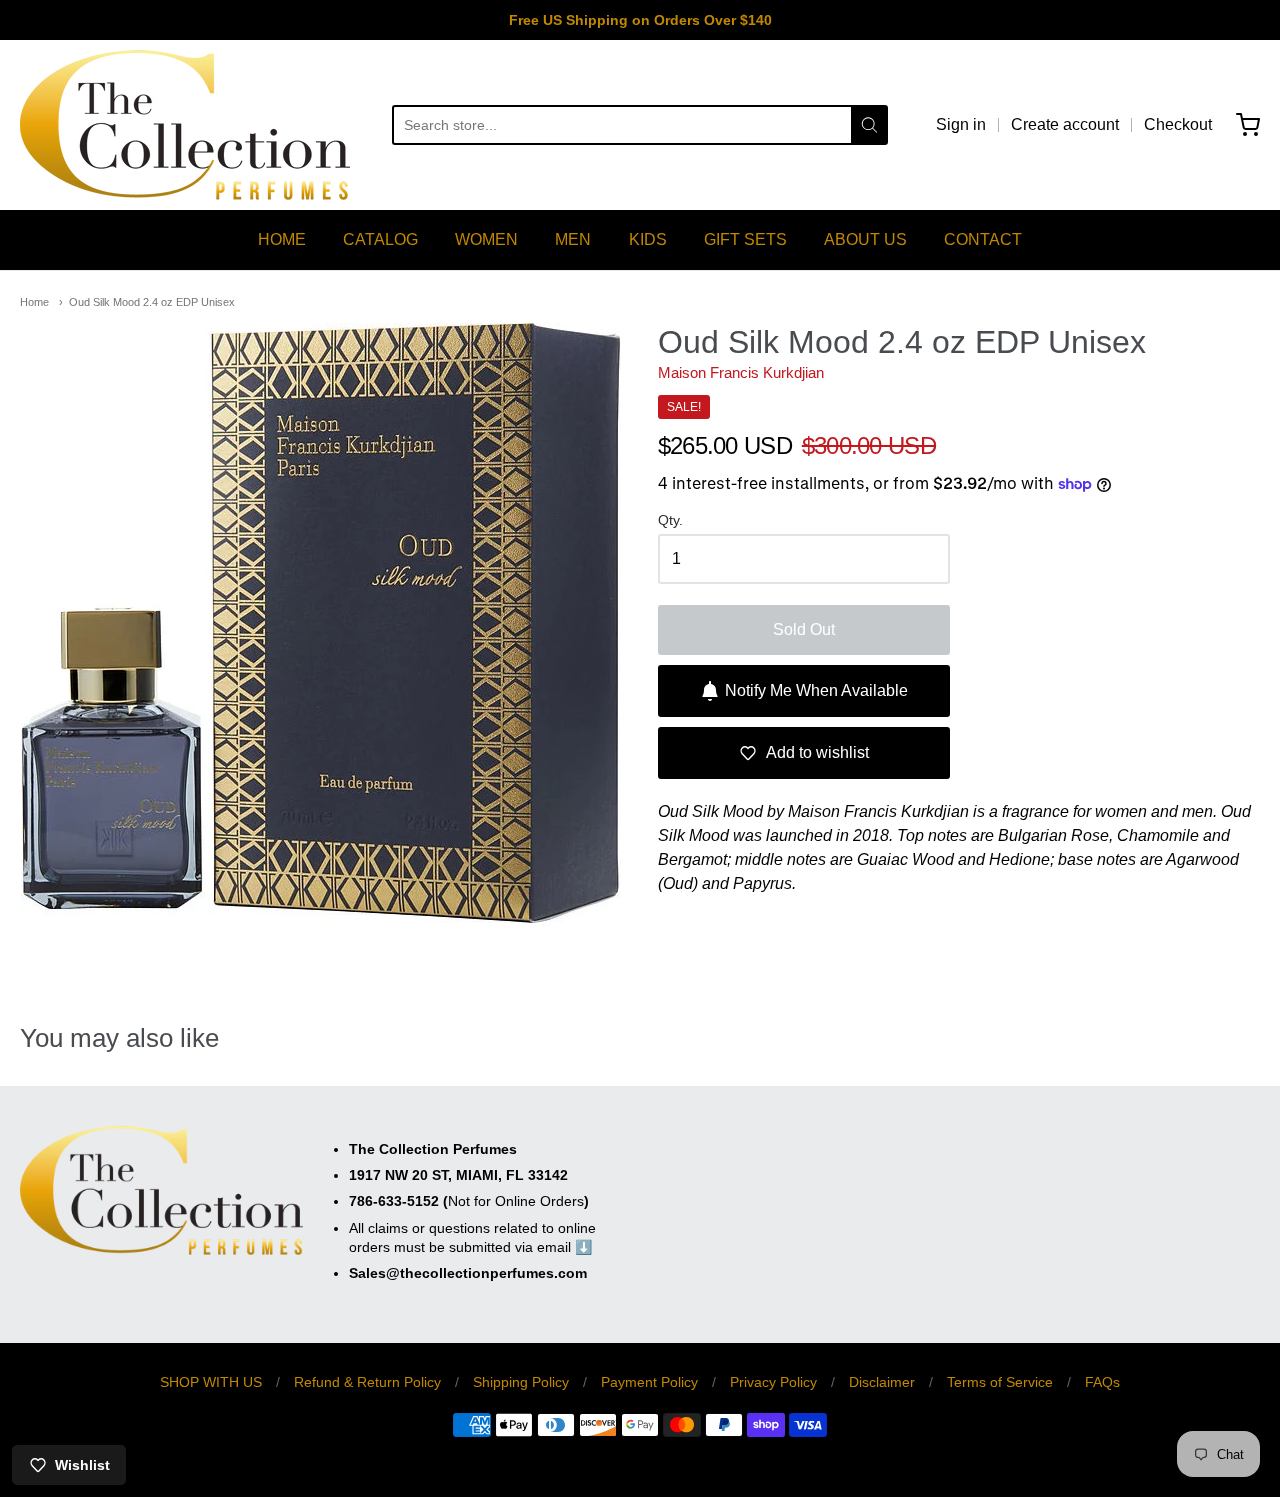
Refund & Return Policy (367, 1382)
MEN (573, 239)
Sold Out (804, 629)
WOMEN (486, 239)
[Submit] (869, 125)
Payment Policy (649, 1382)
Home (34, 302)
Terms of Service (1000, 1382)
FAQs (1102, 1382)
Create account (1065, 124)
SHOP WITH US (211, 1382)
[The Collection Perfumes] (185, 125)
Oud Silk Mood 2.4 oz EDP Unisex (152, 302)
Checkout (1178, 124)
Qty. (670, 520)
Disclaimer (882, 1382)
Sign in (961, 124)
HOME (282, 239)
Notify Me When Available (816, 690)
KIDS (648, 239)
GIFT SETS (745, 239)
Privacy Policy (773, 1382)
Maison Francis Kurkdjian (741, 372)
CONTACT (983, 239)
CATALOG (380, 239)
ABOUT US (865, 239)
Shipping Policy (521, 1382)
